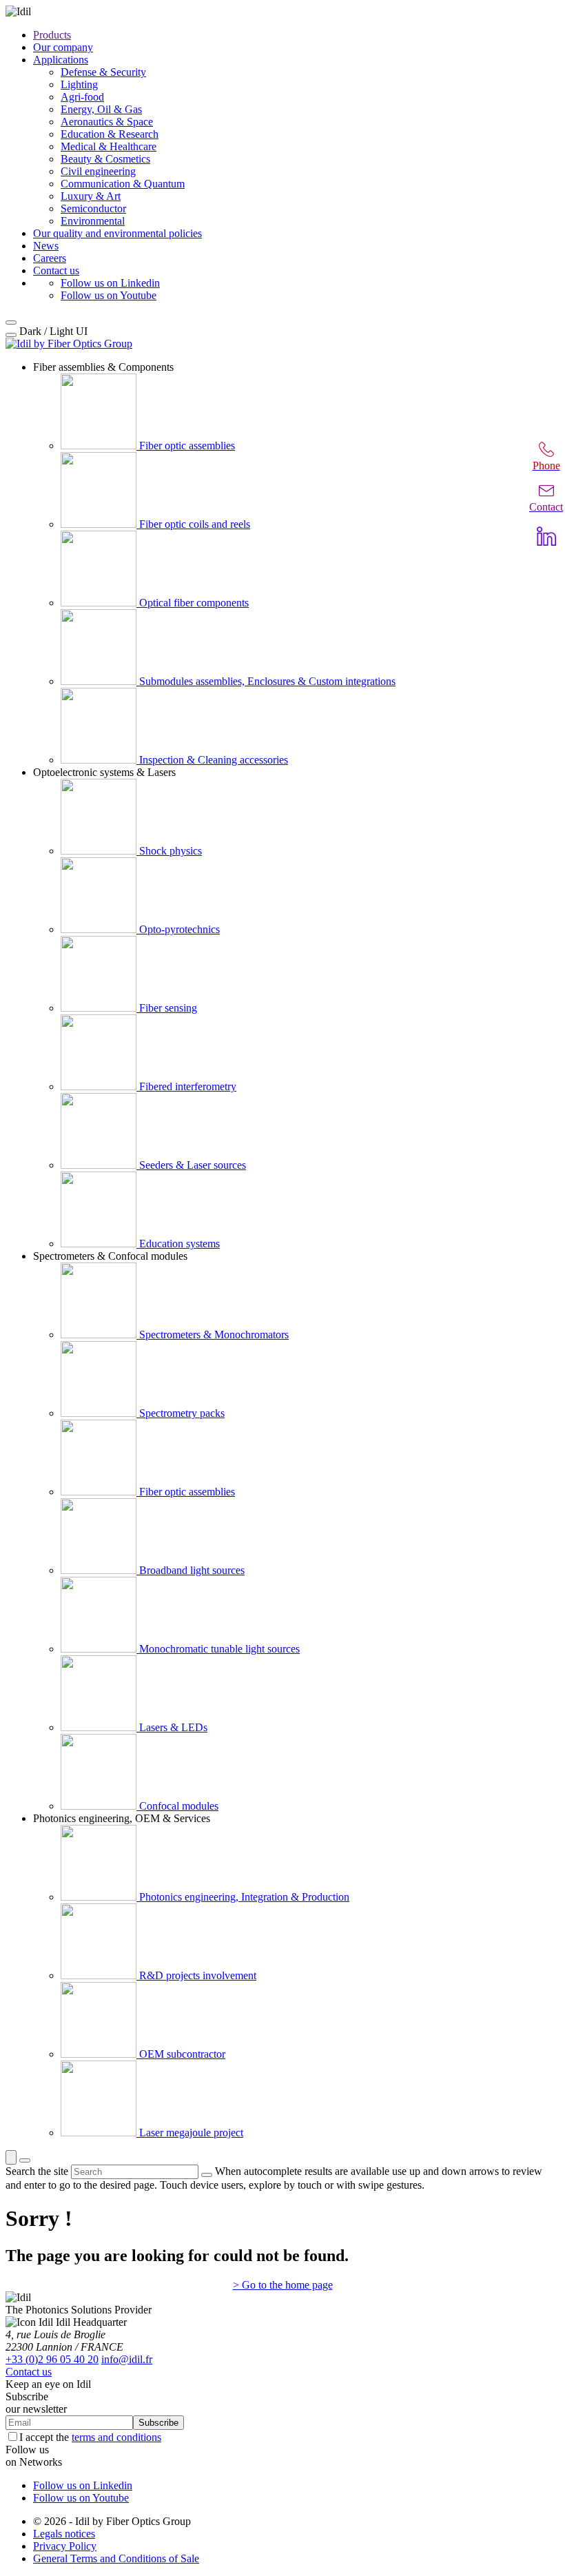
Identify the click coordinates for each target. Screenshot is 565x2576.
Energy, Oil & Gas (101, 109)
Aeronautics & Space (107, 122)
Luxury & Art (91, 196)
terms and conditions (116, 2437)
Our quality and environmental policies (117, 233)
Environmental (93, 221)
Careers (50, 258)
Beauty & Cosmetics (105, 159)
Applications (61, 60)
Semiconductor (93, 208)
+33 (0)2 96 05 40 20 (52, 2359)
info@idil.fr (127, 2359)
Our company (63, 47)
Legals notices (64, 2534)
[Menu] (25, 2160)
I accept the (90, 2437)
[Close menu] (11, 323)
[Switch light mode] (11, 335)
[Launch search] (207, 2175)
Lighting (79, 84)
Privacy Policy (65, 2546)
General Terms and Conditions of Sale (116, 2558)
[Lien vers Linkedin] (546, 536)
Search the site (37, 2171)
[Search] (11, 2157)
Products (52, 35)
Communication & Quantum (123, 184)
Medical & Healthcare (109, 146)
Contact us (56, 270)
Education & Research (110, 134)
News (46, 246)
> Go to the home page (283, 2285)
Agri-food (82, 97)
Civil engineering (98, 171)
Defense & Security (103, 72)
